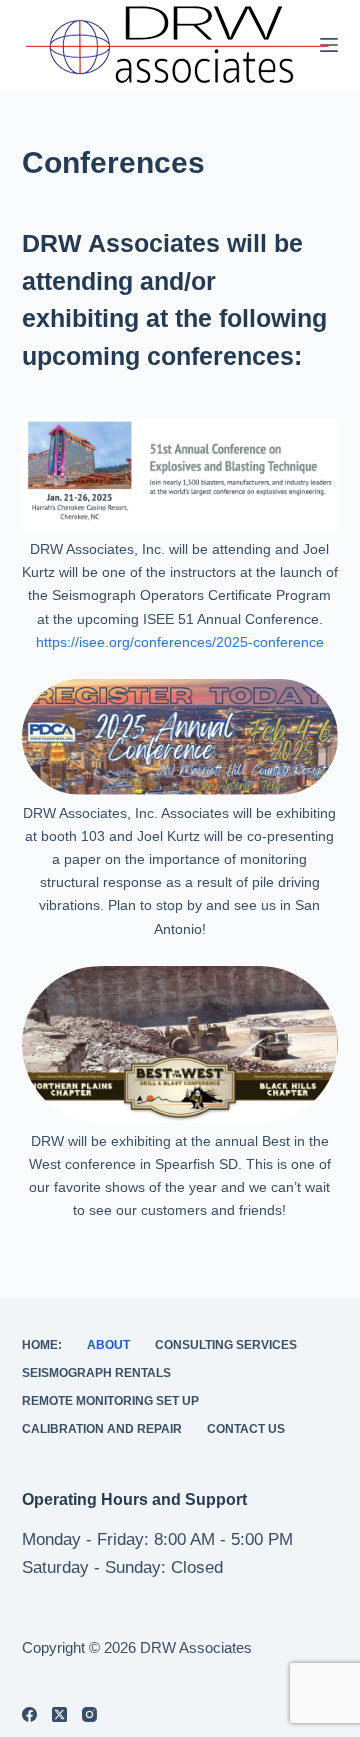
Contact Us (246, 1429)
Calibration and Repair (102, 1429)
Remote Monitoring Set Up (110, 1401)
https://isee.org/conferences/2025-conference (180, 642)
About (108, 1345)
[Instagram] (89, 1714)
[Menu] (329, 45)
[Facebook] (29, 1714)
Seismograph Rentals (96, 1373)
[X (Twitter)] (59, 1714)
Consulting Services (226, 1345)
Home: (42, 1345)
